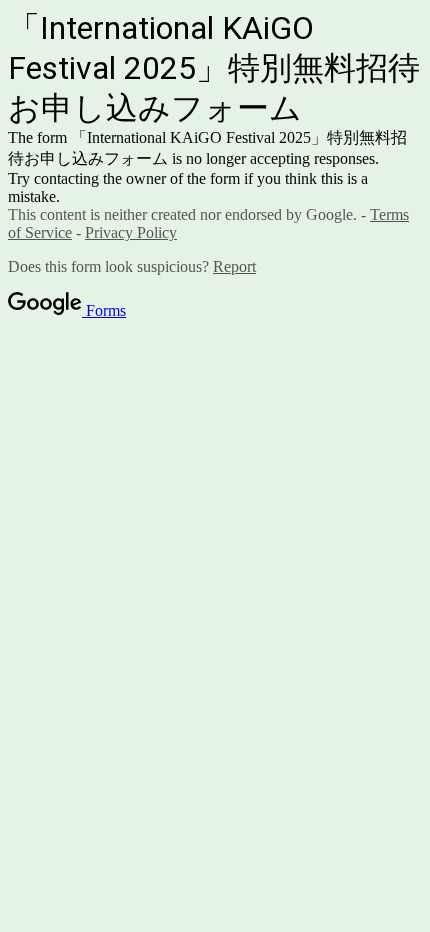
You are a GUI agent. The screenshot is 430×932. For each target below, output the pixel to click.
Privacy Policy (131, 232)
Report (234, 266)
